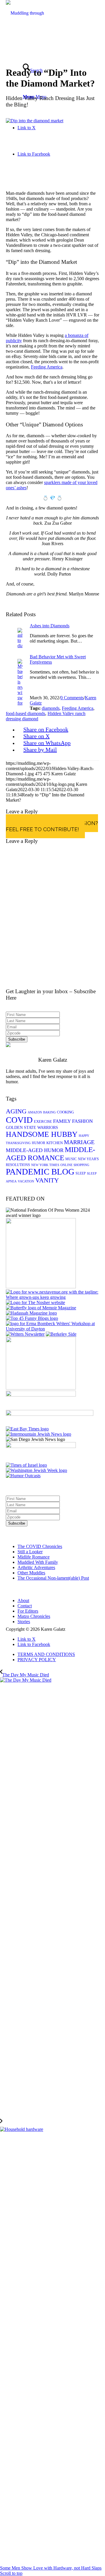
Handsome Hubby (42, 1134)
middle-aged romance (50, 1154)
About (23, 1600)
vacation (26, 1181)
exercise (43, 1121)
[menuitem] (58, 1654)
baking (49, 1112)
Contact (25, 1606)
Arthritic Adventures (36, 1567)
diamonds (51, 708)
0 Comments (72, 698)
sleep (81, 1173)
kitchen (55, 1143)
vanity (47, 1180)
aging (16, 1111)
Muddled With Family (38, 1562)
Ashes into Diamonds (50, 626)
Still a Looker (30, 1552)
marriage (79, 1142)
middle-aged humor (35, 1150)
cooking (65, 1112)
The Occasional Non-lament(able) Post (53, 1578)
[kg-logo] (29, 39)
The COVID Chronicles (40, 1546)
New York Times (45, 1165)
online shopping (75, 1165)
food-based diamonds (26, 713)
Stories (24, 1622)
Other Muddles (31, 1573)
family (62, 1121)
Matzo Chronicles (34, 1616)
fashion (82, 1121)
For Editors (28, 1611)
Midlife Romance (34, 1557)
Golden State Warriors (32, 1128)
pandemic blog (40, 1172)
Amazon (35, 1112)
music (71, 1159)
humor (38, 1143)
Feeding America (47, 367)
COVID (19, 1120)
